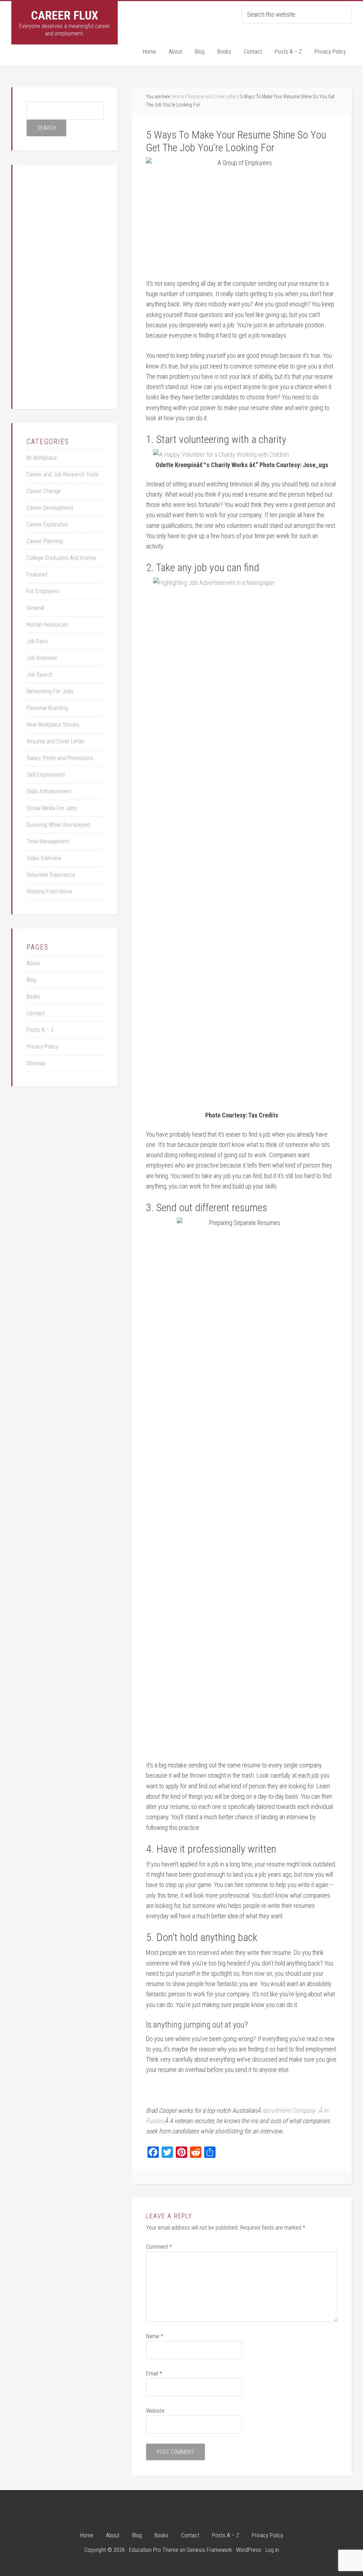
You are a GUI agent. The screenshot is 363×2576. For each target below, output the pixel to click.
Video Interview (44, 858)
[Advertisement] (80, 285)
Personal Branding (47, 708)
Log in (272, 2550)
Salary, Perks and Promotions (60, 758)
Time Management (48, 841)
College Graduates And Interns (61, 558)
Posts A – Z (40, 1030)
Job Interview (42, 658)
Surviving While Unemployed (58, 825)
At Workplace (42, 458)
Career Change (44, 491)
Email (154, 2373)
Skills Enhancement (49, 791)
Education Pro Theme (154, 2550)
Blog (31, 980)
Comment (159, 2247)
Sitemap (36, 1063)
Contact (36, 1013)
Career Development (50, 508)
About (33, 963)
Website (155, 2411)
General (35, 608)
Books (33, 997)
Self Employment (46, 775)
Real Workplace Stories (53, 725)
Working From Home (49, 892)
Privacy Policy (42, 1047)
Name (155, 2336)
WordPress (249, 2550)
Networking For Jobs (50, 691)
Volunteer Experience (51, 875)
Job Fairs (37, 641)
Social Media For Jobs (52, 808)
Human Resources (48, 625)
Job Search (40, 675)
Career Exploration (48, 524)
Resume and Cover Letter (55, 741)
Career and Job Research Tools (63, 474)
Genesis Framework (209, 2550)
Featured (37, 575)
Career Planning (45, 541)
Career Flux (65, 15)
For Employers (43, 591)
